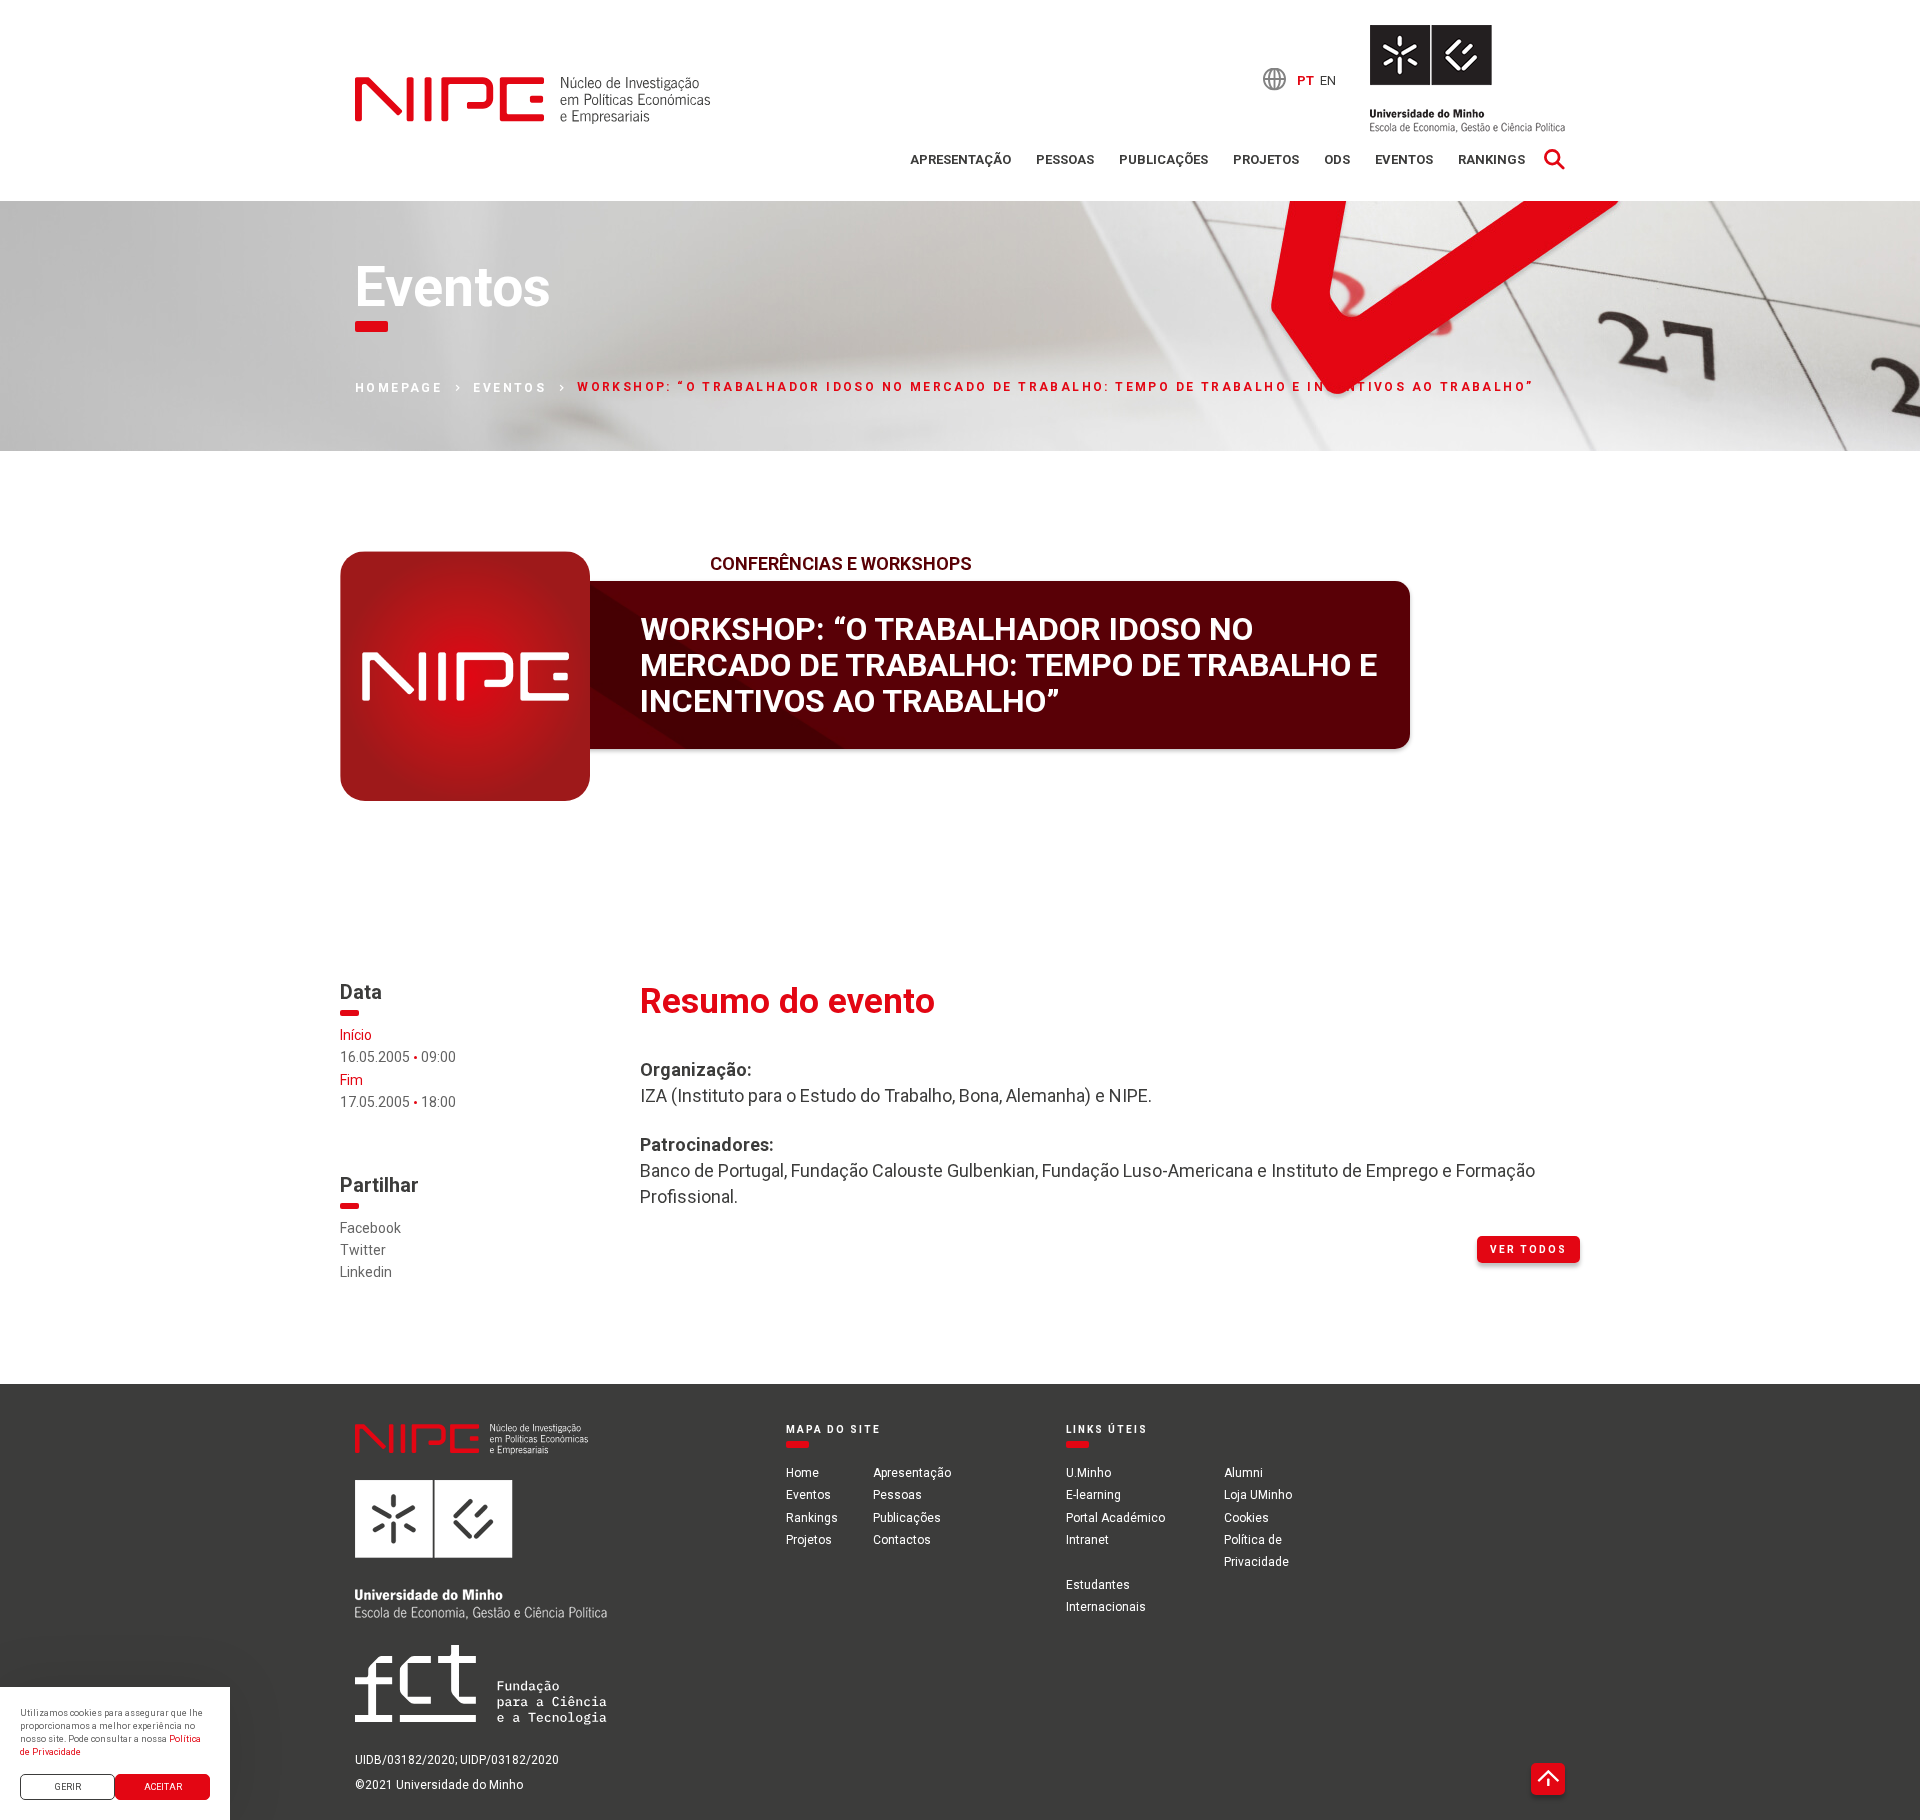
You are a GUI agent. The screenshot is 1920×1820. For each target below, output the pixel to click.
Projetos (1266, 159)
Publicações (1163, 159)
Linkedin (366, 1272)
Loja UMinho (1258, 1495)
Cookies (1246, 1518)
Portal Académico (1115, 1518)
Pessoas (1065, 159)
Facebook (370, 1228)
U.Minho (1088, 1473)
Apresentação (960, 159)
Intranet (1087, 1540)
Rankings (1491, 159)
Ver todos (1528, 1249)
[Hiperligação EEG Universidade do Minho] (481, 1561)
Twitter (363, 1250)
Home (802, 1473)
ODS (1337, 159)
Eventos (1404, 159)
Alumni (1243, 1473)
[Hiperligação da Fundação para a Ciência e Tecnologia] (481, 1696)
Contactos (902, 1540)
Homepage (398, 388)
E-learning (1093, 1495)
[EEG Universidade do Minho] (1467, 79)
